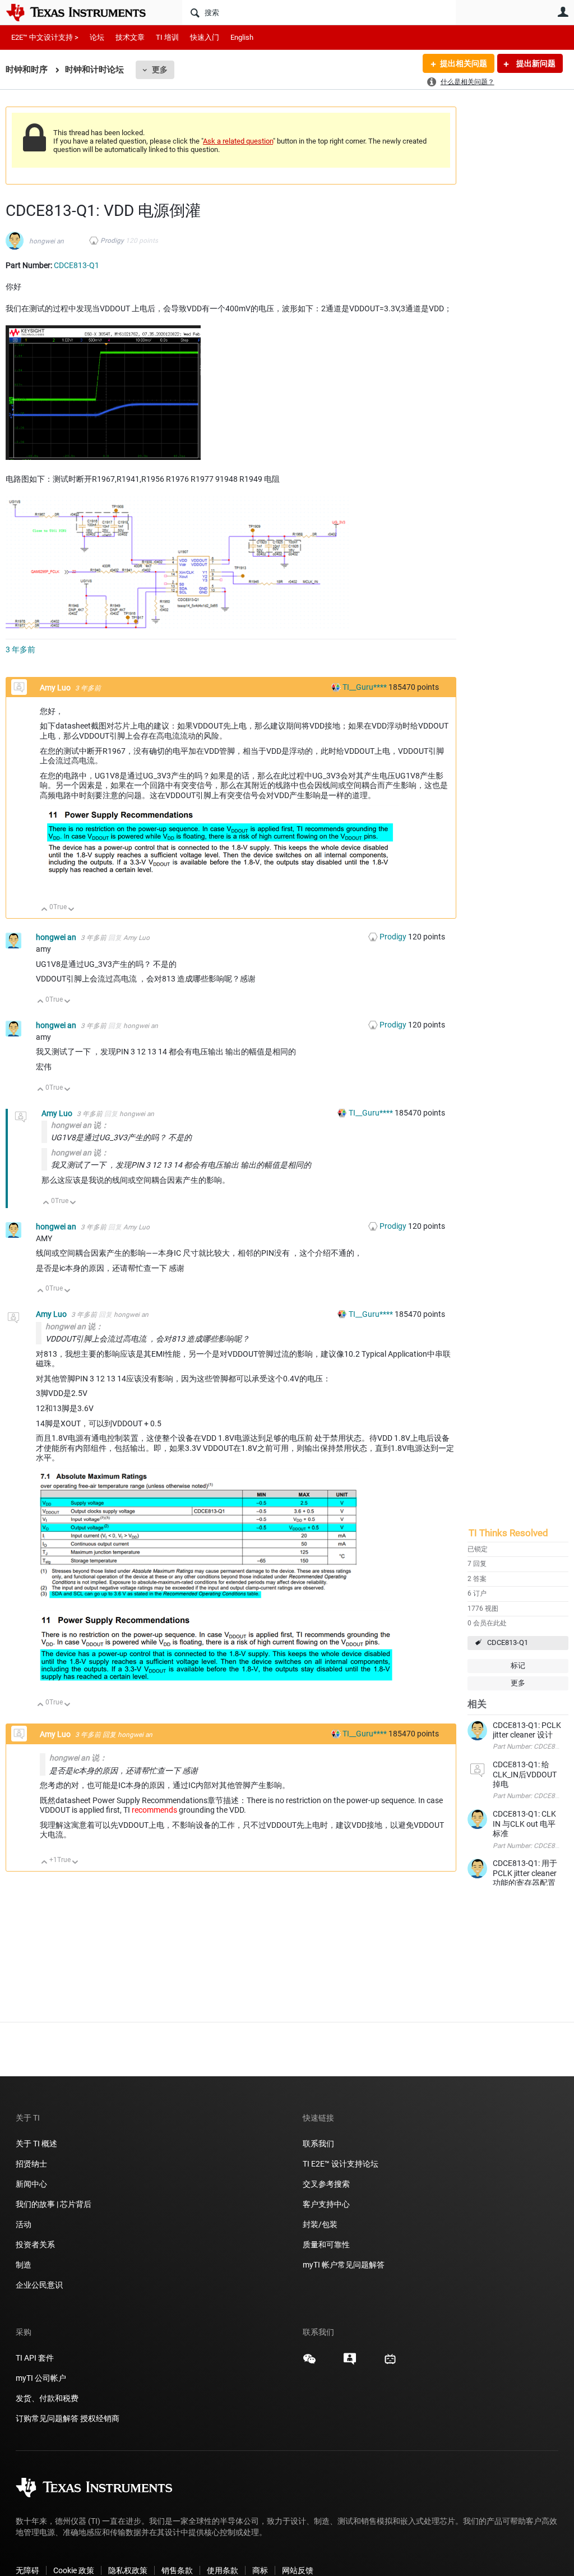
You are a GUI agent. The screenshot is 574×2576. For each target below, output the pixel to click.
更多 (160, 70)
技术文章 (130, 37)
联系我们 (318, 2144)
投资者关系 (35, 2245)
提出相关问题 (464, 63)
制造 (24, 2265)
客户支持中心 (326, 2204)
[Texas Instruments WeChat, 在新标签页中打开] (309, 2363)
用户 (563, 12)
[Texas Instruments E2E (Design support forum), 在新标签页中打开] (350, 2363)
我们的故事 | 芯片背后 (54, 2204)
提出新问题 (535, 63)
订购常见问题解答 (47, 2418)
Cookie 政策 (74, 2570)
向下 (71, 910)
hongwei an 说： (80, 1125)
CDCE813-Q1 (508, 1642)
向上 (45, 910)
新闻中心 (31, 2184)
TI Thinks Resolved (508, 1533)
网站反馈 (298, 2570)
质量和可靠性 (327, 2245)
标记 (518, 1665)
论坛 (97, 37)
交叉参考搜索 (326, 2184)
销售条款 (177, 2570)
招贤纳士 (31, 2164)
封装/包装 (320, 2224)
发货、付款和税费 (47, 2398)
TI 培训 (167, 37)
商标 (260, 2570)
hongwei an (47, 241)
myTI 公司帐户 (41, 2378)
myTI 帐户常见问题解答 (344, 2265)
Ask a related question (238, 141)
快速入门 (205, 37)
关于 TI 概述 (36, 2144)
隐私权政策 (128, 2570)
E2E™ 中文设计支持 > (45, 37)
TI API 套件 (35, 2358)
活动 (24, 2224)
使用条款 (223, 2570)
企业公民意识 (39, 2285)
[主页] (84, 12)
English (242, 37)
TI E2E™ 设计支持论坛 (341, 2164)
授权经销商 (100, 2418)
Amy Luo (56, 688)
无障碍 (27, 2570)
